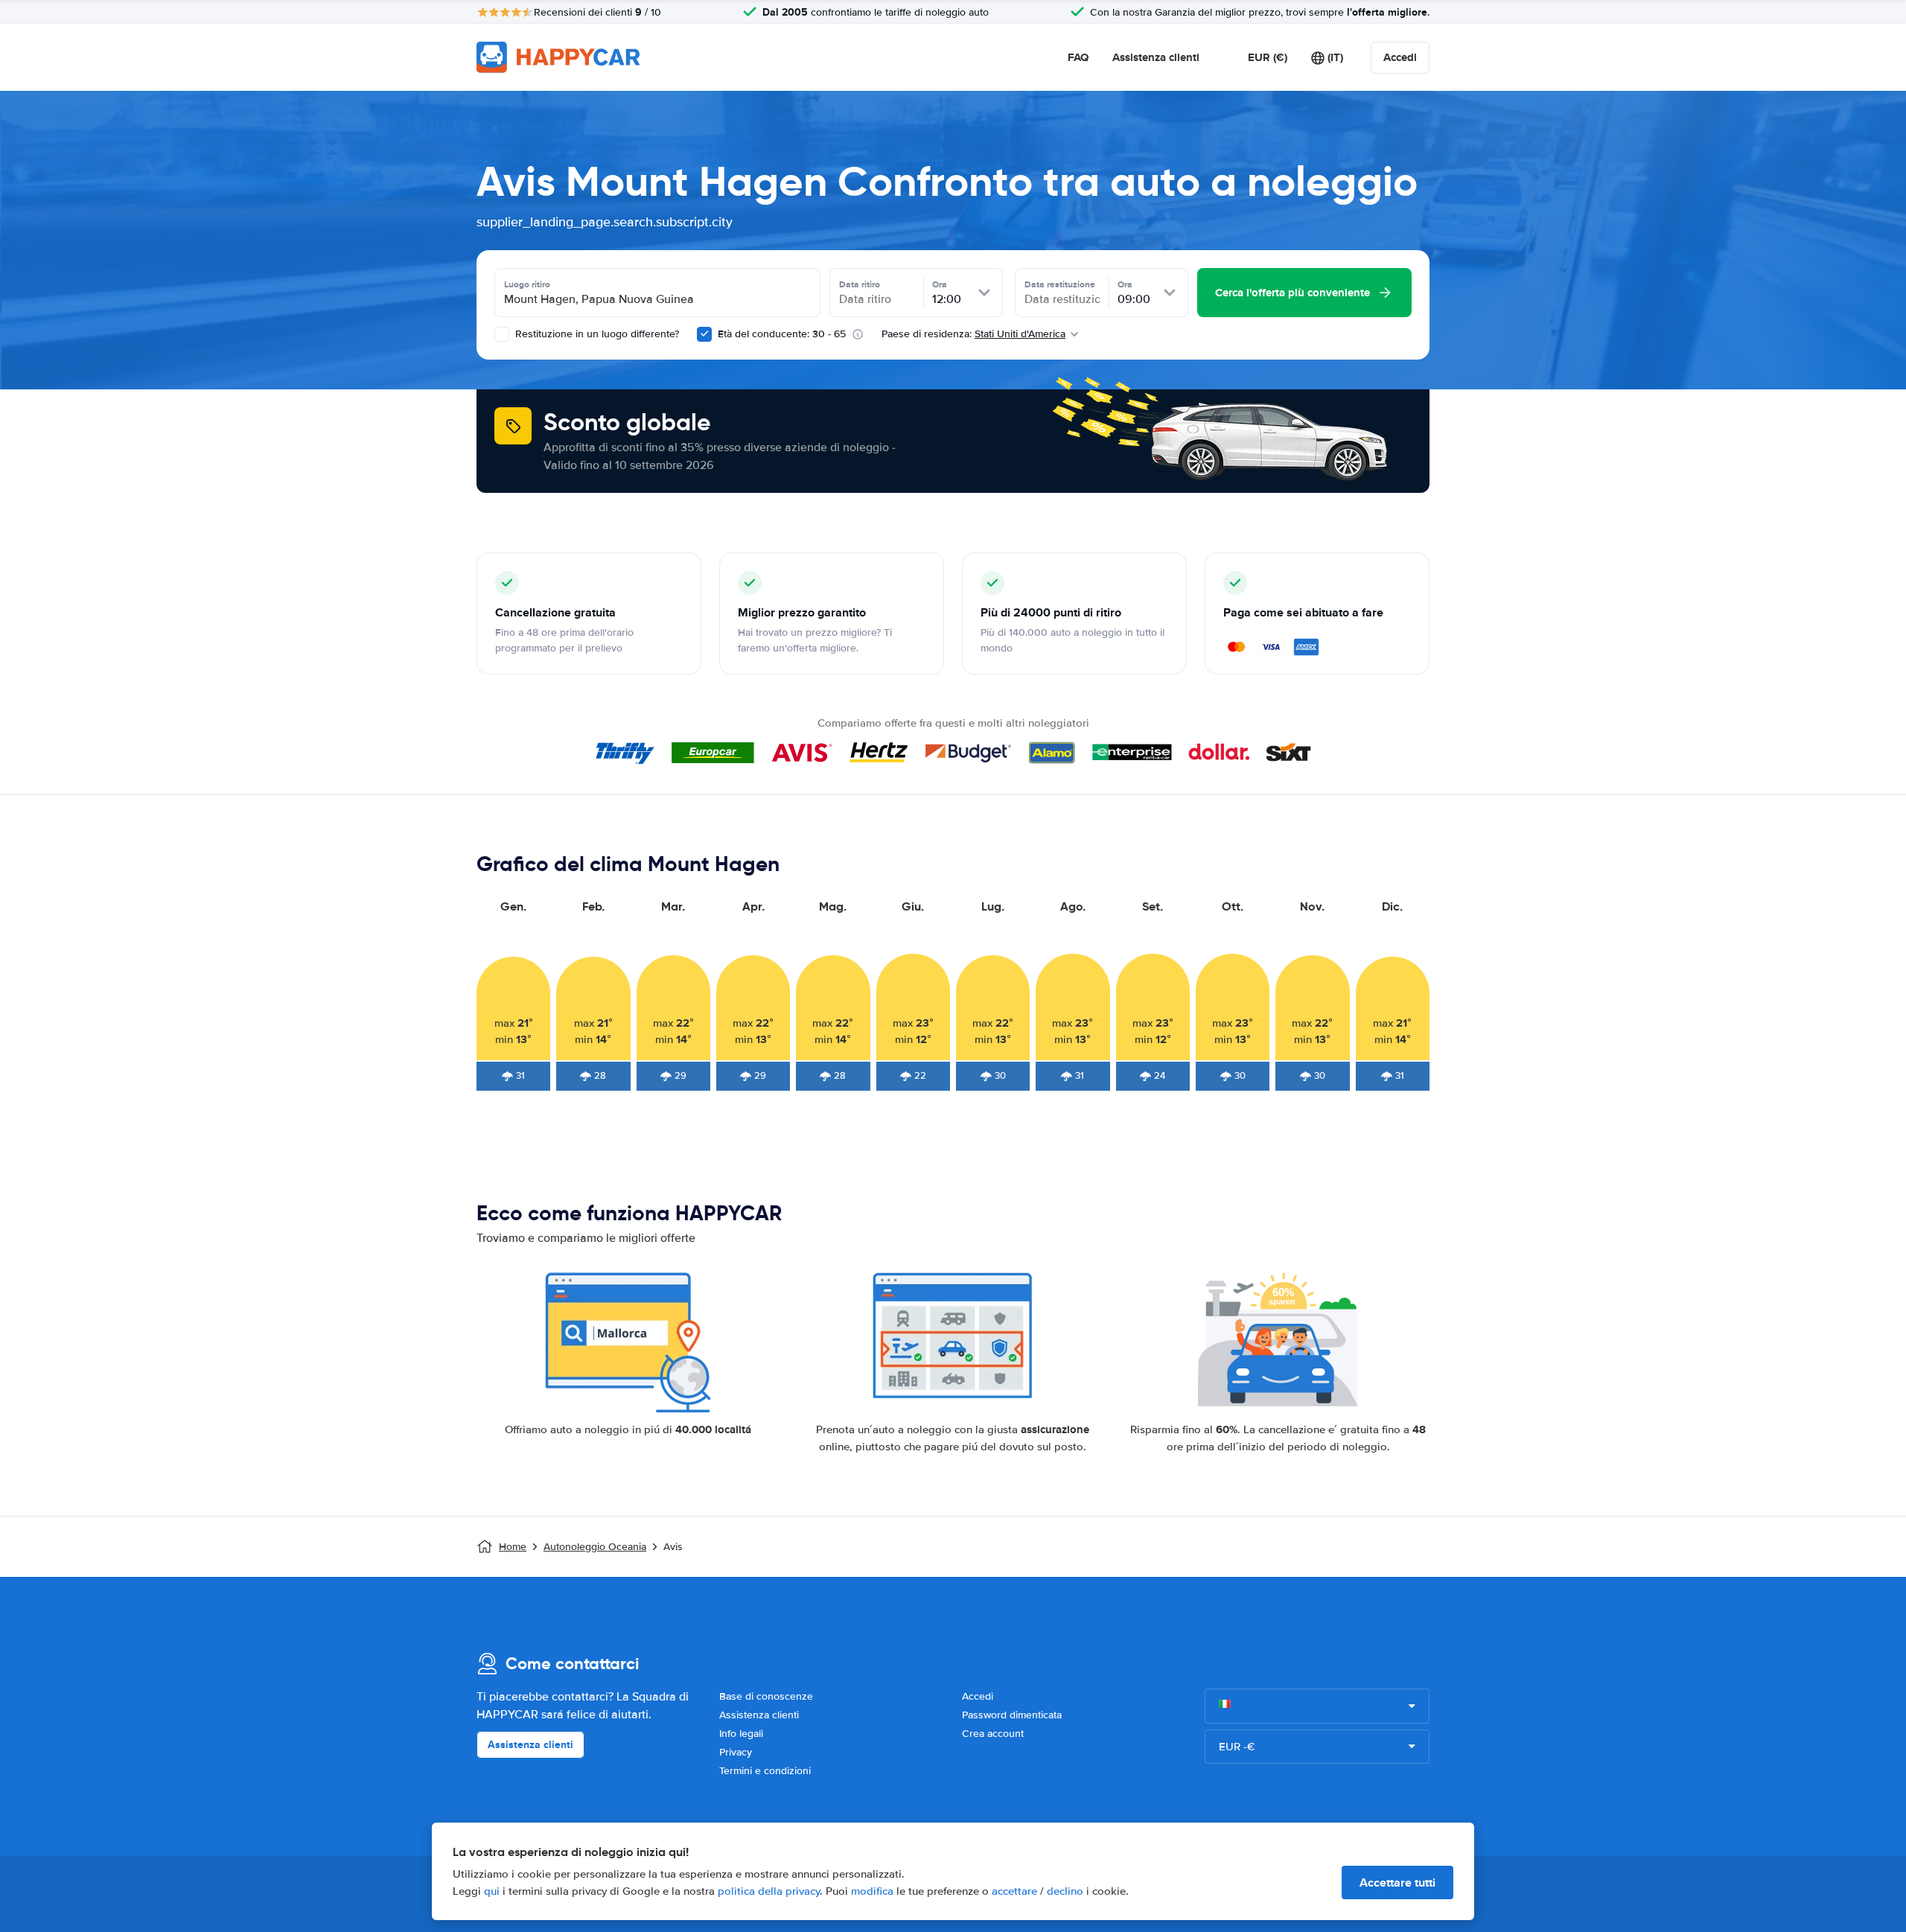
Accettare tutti (1397, 1882)
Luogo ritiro (527, 284)
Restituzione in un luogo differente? (596, 334)
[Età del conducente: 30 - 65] (704, 334)
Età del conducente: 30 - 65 (782, 334)
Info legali (741, 1734)
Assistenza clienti (1156, 57)
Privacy (736, 1752)
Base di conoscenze (766, 1696)
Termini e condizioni (765, 1771)
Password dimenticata (1012, 1715)
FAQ (1078, 57)
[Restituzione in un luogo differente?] (502, 334)
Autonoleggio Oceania (595, 1547)
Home (513, 1547)
